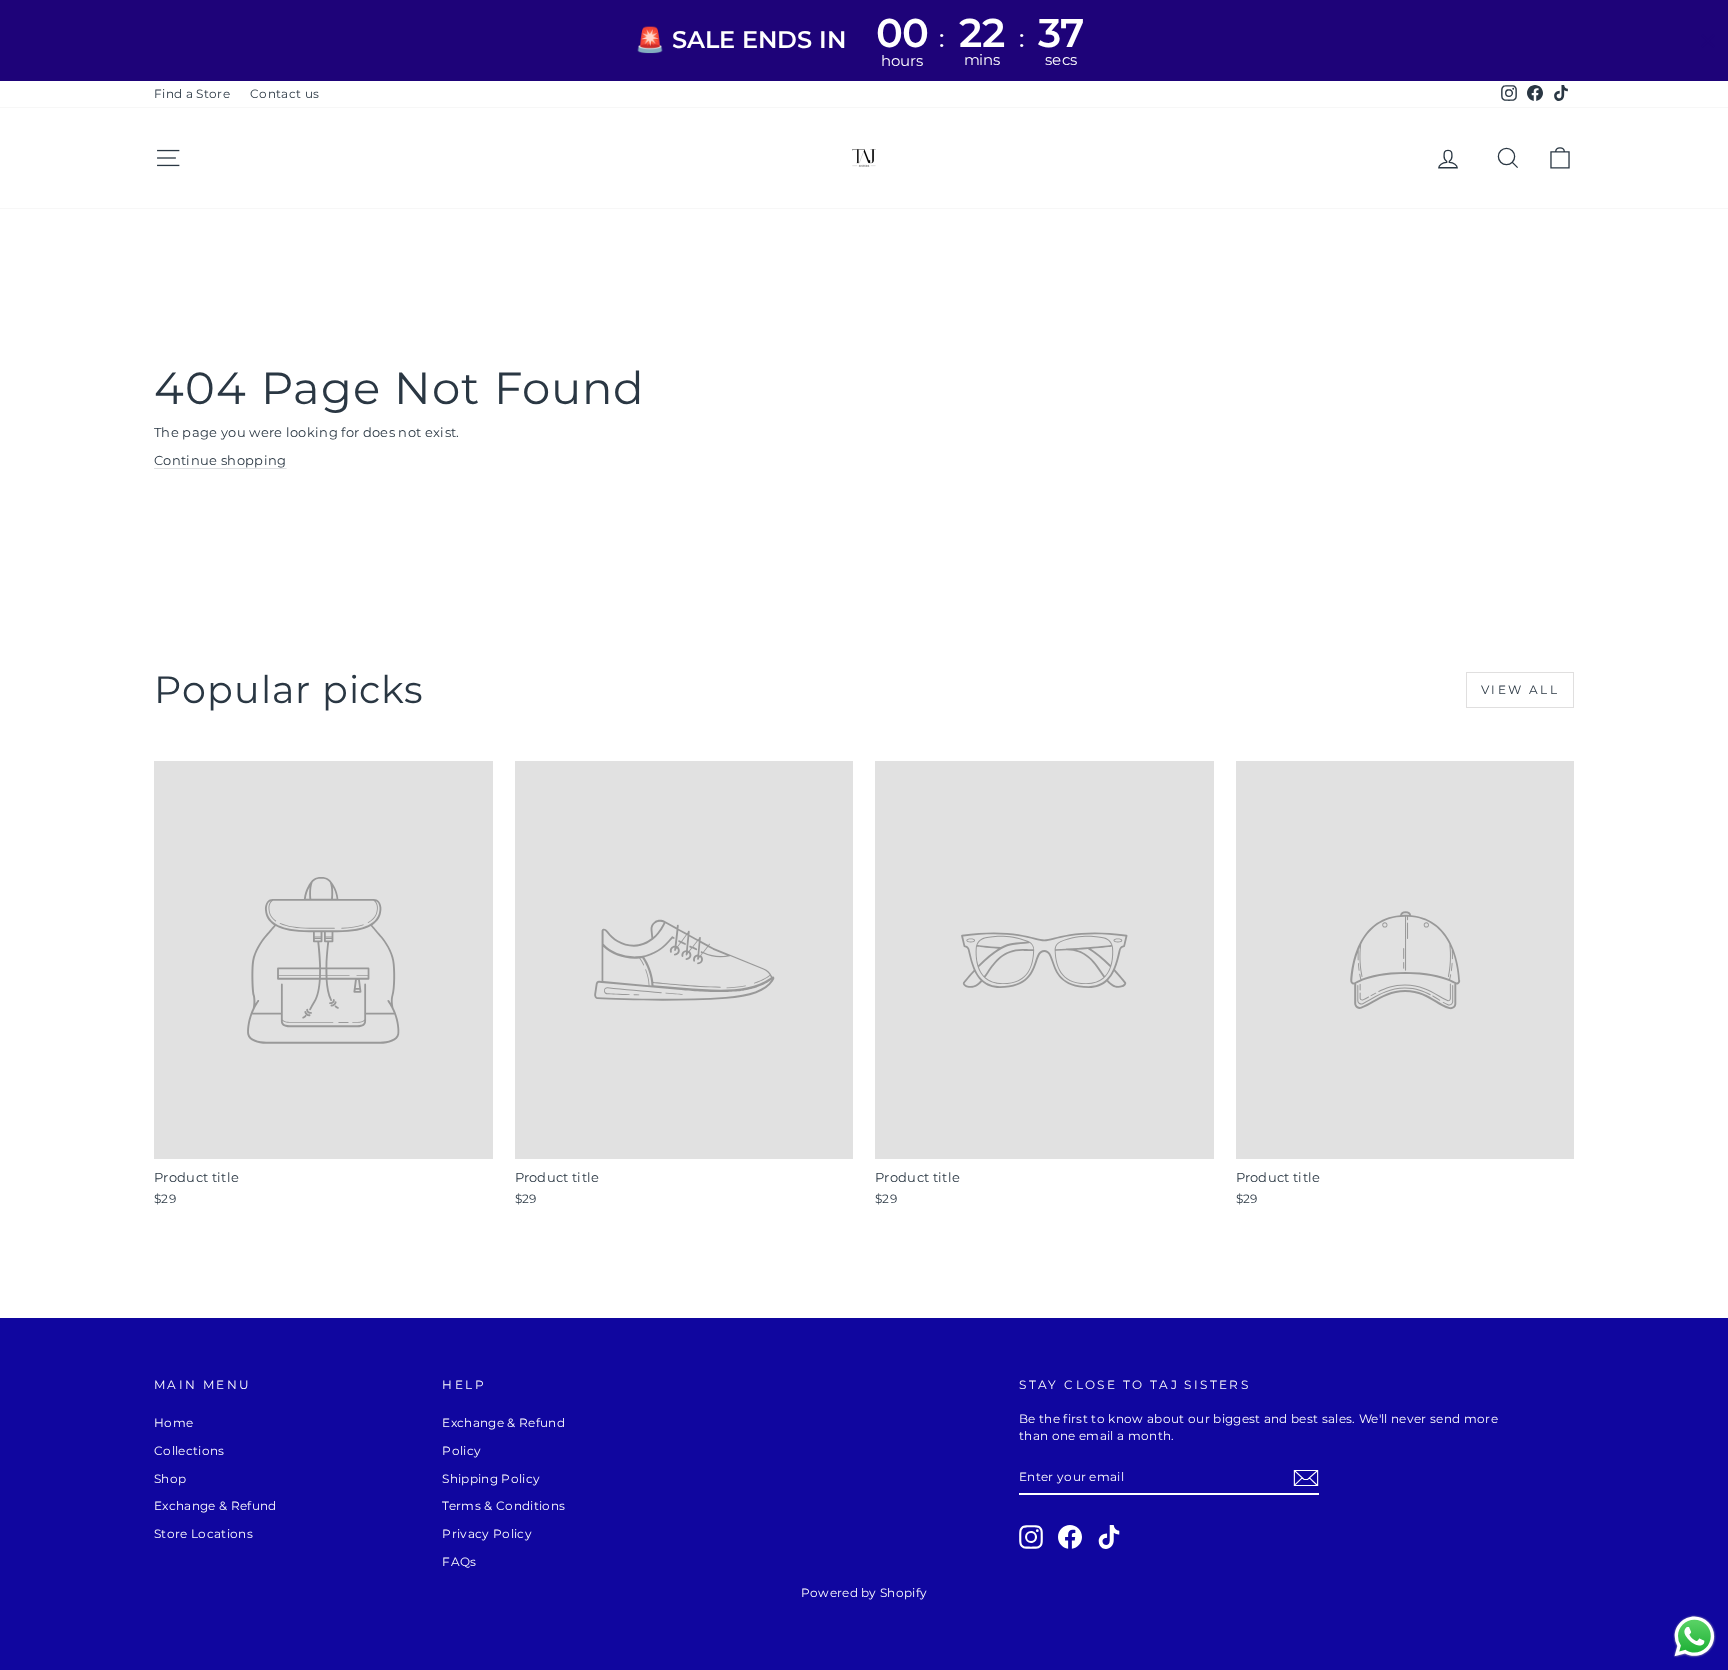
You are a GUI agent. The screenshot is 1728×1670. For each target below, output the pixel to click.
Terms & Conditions (503, 1505)
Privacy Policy (487, 1533)
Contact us (284, 93)
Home (173, 1422)
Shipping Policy (491, 1478)
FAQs (459, 1561)
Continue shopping (220, 460)
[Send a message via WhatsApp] (1694, 1636)
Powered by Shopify (864, 1592)
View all (1520, 689)
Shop (170, 1478)
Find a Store (192, 93)
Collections (189, 1450)
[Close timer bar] (1708, 41)
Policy (461, 1450)
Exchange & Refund (215, 1505)
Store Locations (203, 1533)
